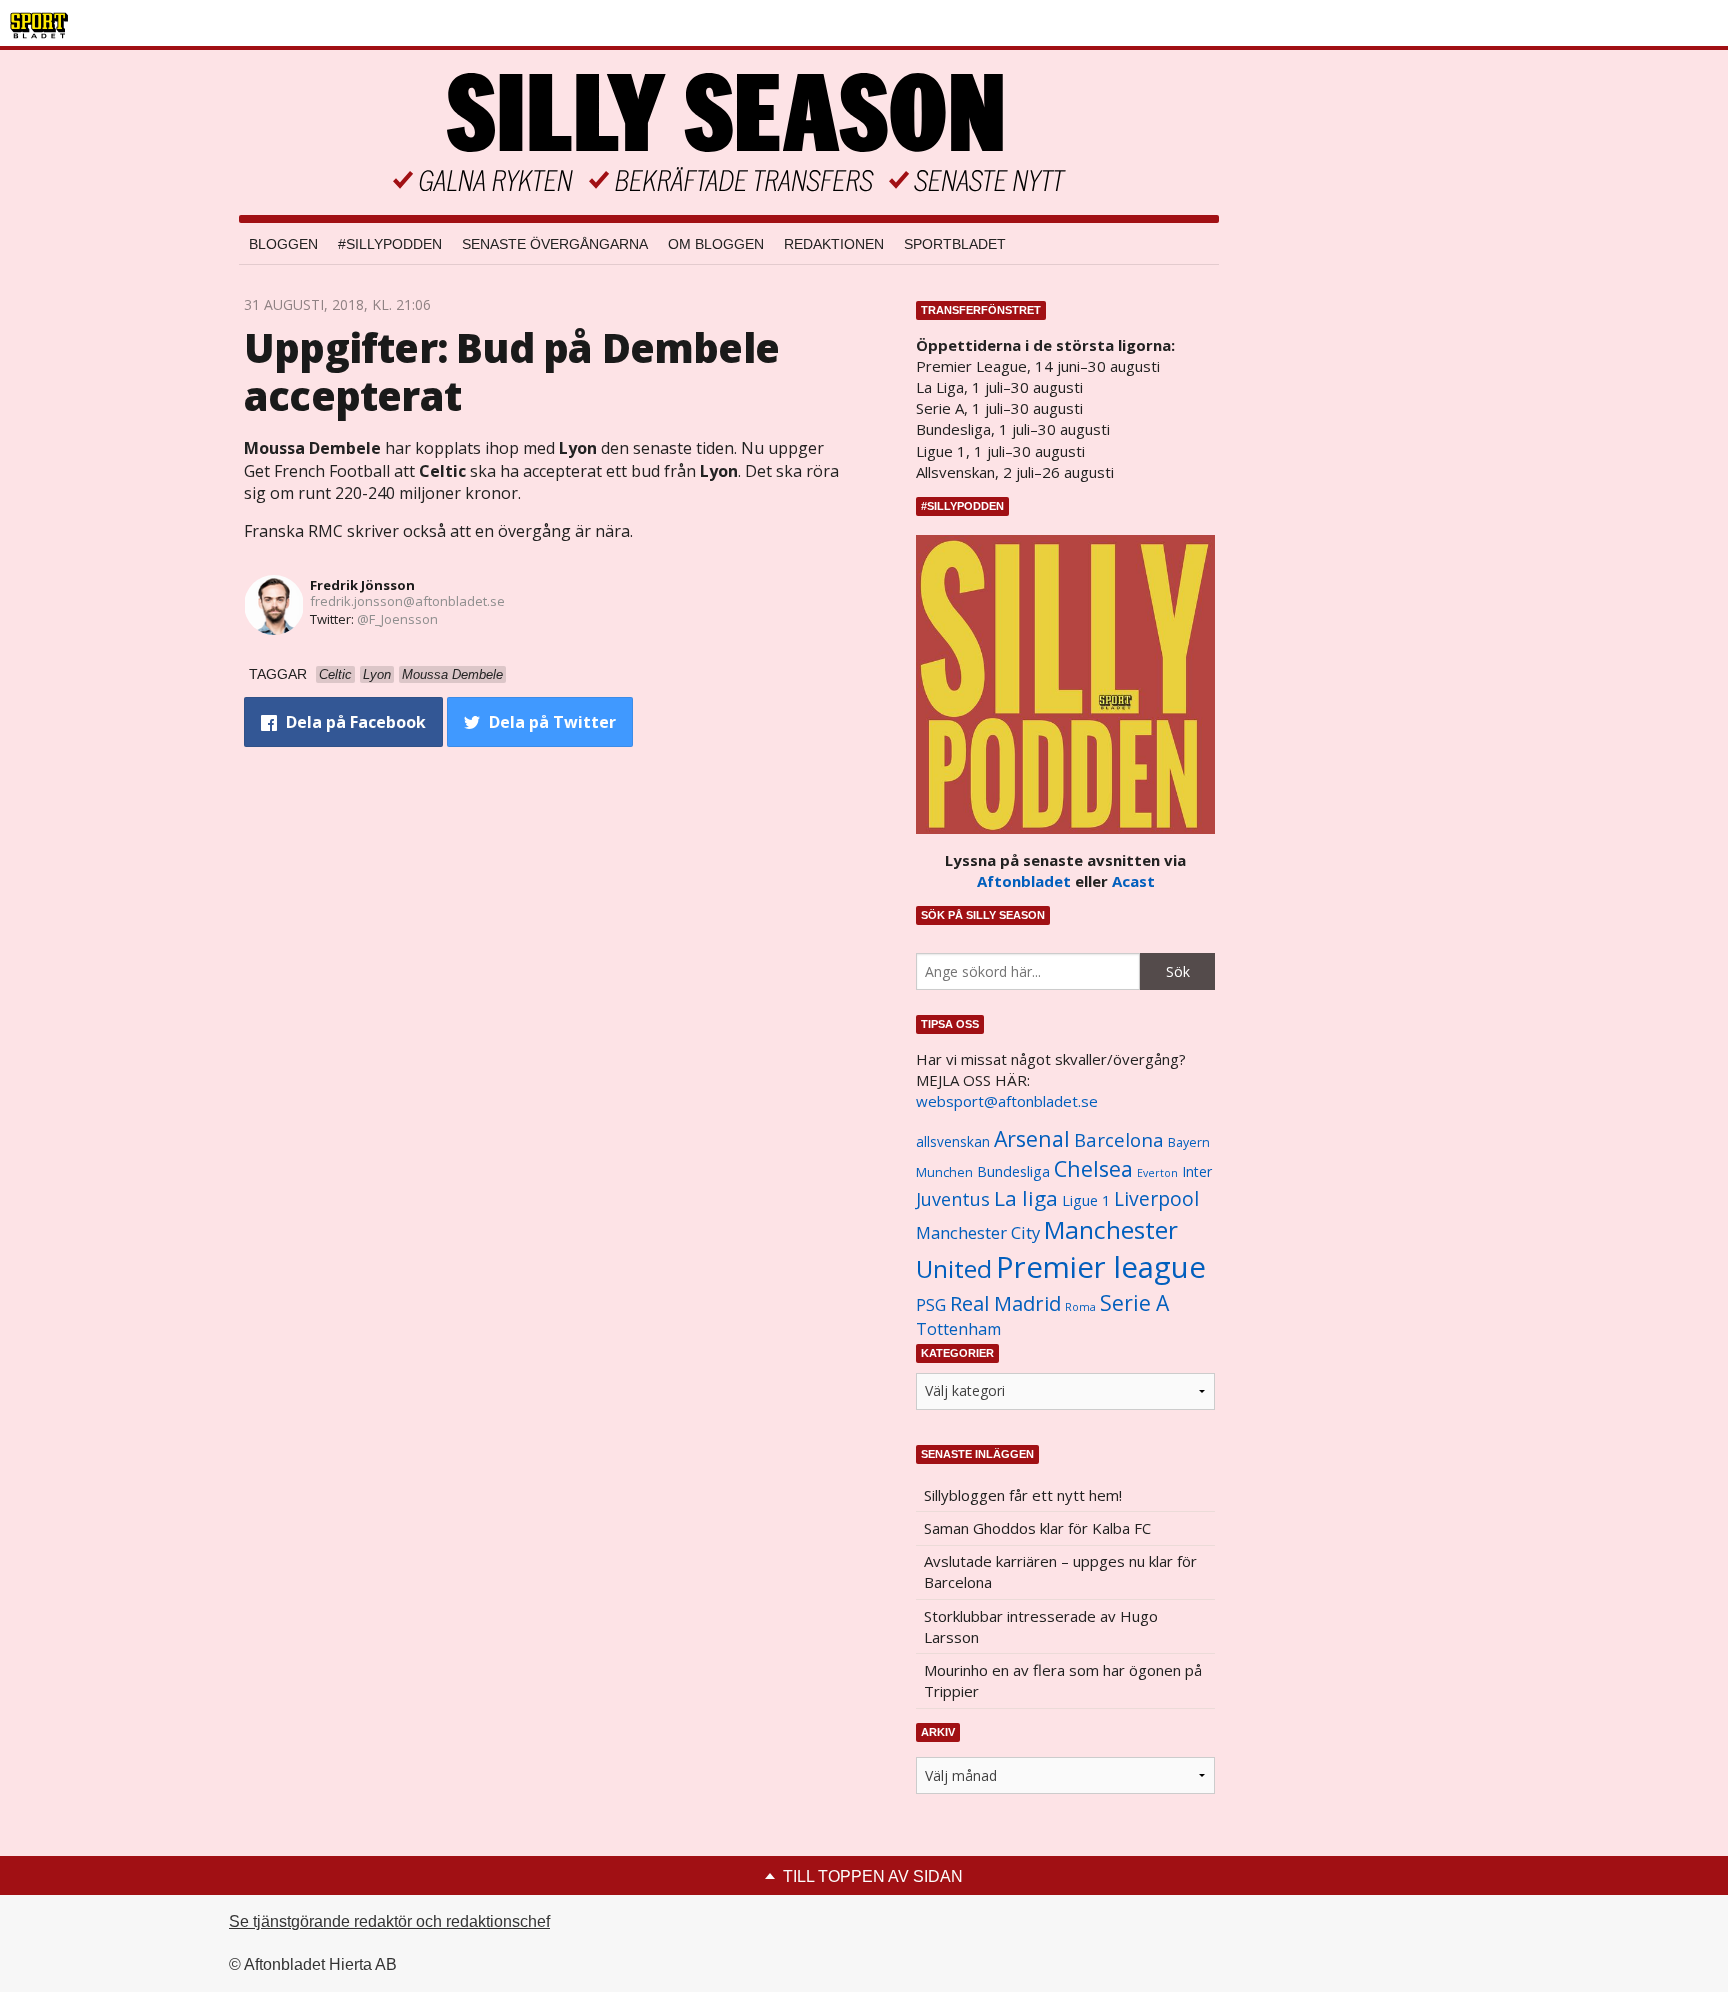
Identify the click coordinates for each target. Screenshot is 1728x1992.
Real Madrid (1005, 1303)
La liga (1026, 1198)
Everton (1157, 1173)
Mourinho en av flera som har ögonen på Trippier (1063, 1680)
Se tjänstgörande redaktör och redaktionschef (389, 1921)
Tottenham (958, 1329)
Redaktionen (834, 244)
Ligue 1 (1086, 1200)
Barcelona (1119, 1139)
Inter (1197, 1171)
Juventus (953, 1199)
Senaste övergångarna (555, 244)
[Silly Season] (729, 132)
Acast (1133, 881)
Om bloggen (716, 244)
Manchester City (978, 1232)
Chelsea (1093, 1168)
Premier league (1101, 1267)
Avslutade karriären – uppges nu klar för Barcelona (1060, 1571)
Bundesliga (1013, 1171)
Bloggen (283, 244)
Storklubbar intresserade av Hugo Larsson (1041, 1626)
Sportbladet (955, 244)
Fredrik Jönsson (362, 585)
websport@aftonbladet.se (1007, 1101)
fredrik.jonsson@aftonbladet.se (407, 601)
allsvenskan (953, 1142)
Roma (1080, 1307)
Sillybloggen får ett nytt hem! (1023, 1495)
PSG (931, 1305)
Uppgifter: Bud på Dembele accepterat (511, 371)
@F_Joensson (397, 619)
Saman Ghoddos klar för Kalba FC (1037, 1528)
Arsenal (1032, 1138)
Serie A (1134, 1302)
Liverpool (1156, 1198)
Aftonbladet (1024, 881)
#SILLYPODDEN (390, 244)
